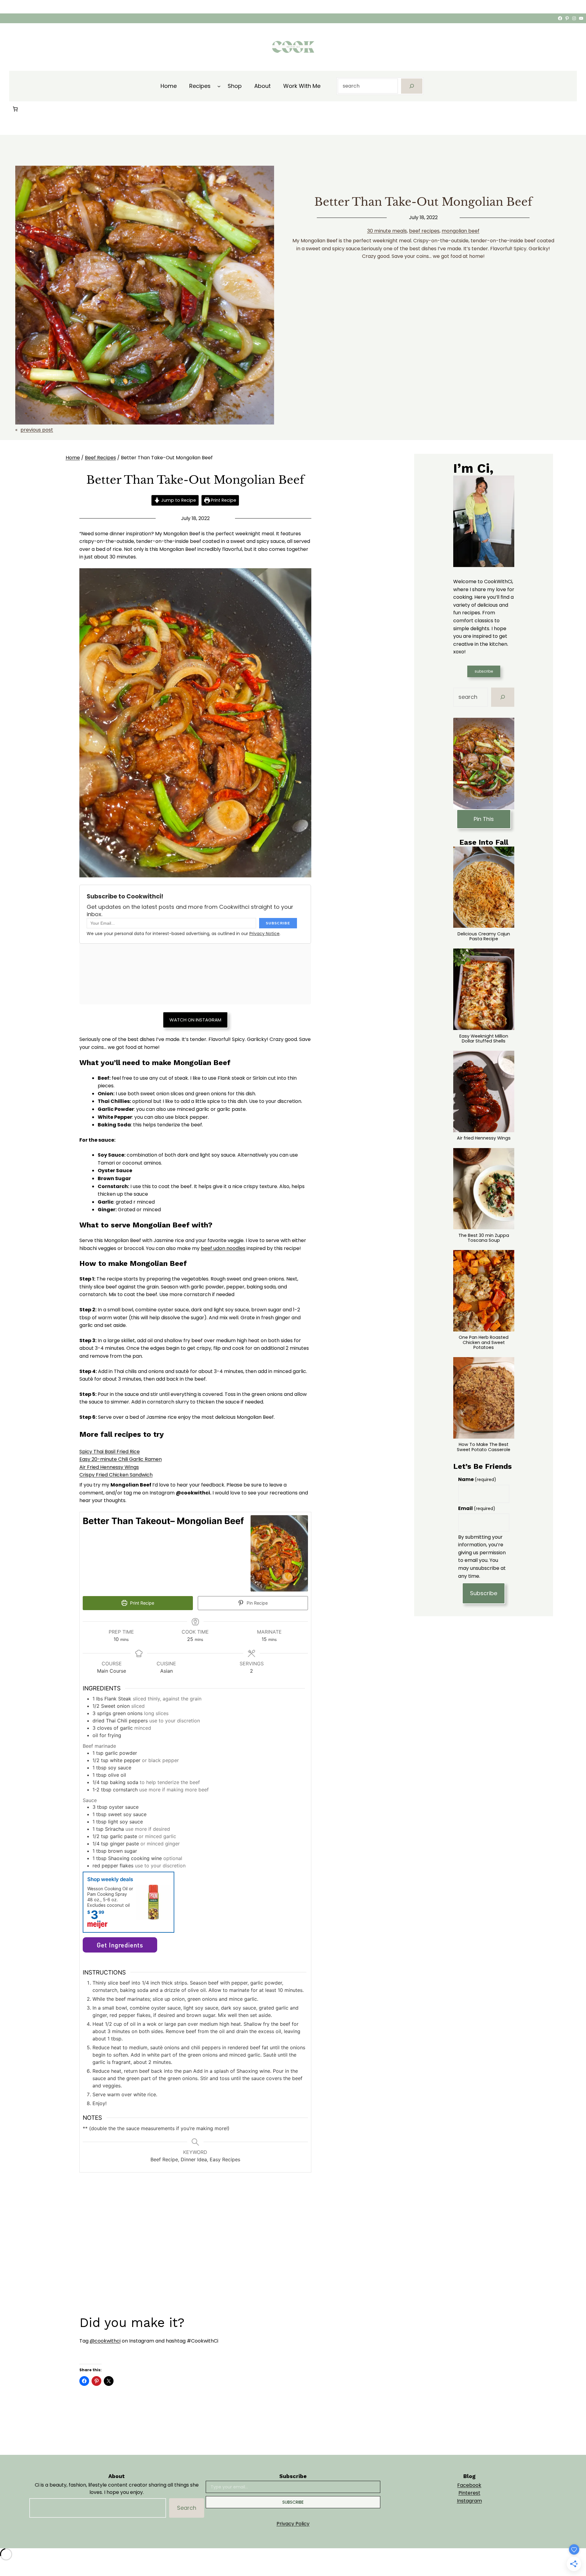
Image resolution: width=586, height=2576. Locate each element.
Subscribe (484, 1593)
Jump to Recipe (178, 500)
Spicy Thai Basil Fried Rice (110, 1452)
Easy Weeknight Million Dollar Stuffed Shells (484, 1039)
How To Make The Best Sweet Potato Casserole (484, 1447)
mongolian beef (461, 231)
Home (73, 458)
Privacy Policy (293, 2524)
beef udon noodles (223, 1248)
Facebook (469, 2485)
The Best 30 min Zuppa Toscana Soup (484, 1238)
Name (477, 1479)
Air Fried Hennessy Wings (109, 1467)
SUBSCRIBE (293, 2502)
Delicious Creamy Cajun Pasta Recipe (484, 936)
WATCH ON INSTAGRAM (195, 1020)
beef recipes (424, 231)
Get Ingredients (120, 1945)
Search (187, 2508)
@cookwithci (105, 2341)
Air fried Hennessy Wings (484, 1138)
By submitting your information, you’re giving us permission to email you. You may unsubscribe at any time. (482, 1557)
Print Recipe (223, 500)
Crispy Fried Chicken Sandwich (116, 1475)
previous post (37, 430)
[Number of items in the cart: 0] (15, 109)
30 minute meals (387, 231)
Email (477, 1508)
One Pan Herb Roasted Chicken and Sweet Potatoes (484, 1342)
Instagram (469, 2501)
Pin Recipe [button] (257, 1603)
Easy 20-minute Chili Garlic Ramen (121, 1459)
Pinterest (469, 2493)
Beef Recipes (100, 458)
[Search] (412, 86)
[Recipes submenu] (219, 86)
